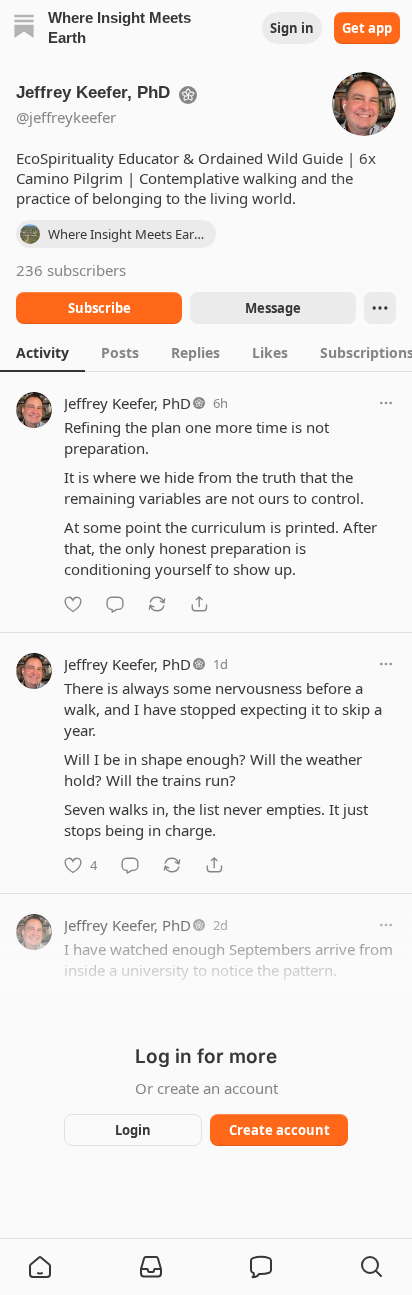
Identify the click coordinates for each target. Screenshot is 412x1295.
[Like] (73, 604)
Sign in (292, 28)
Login (133, 1130)
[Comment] (115, 604)
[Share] (199, 604)
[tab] (42, 352)
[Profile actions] (380, 308)
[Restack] (157, 604)
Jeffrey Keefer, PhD (127, 403)
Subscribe (99, 308)
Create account (279, 1130)
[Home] (24, 28)
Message (273, 308)
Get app (367, 28)
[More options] (386, 403)
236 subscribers (71, 270)
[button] (40, 1267)
